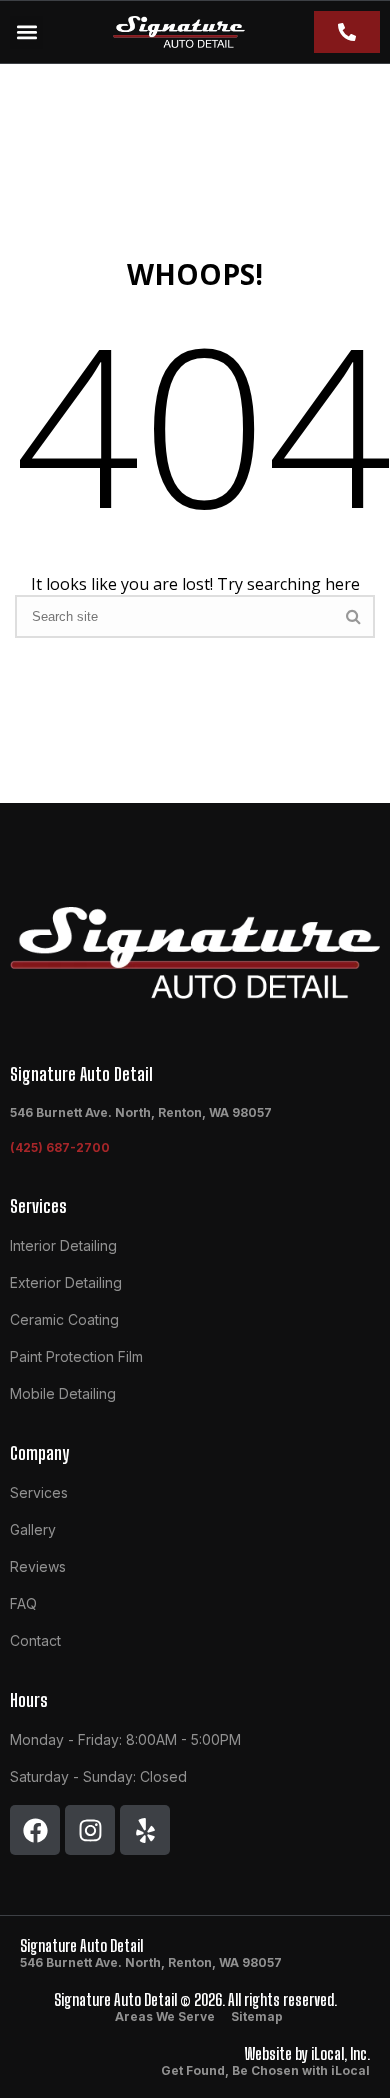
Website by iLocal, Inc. (307, 2053)
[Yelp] (145, 1830)
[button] (26, 32)
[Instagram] (90, 1830)
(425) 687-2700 (60, 1147)
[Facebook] (35, 1830)
